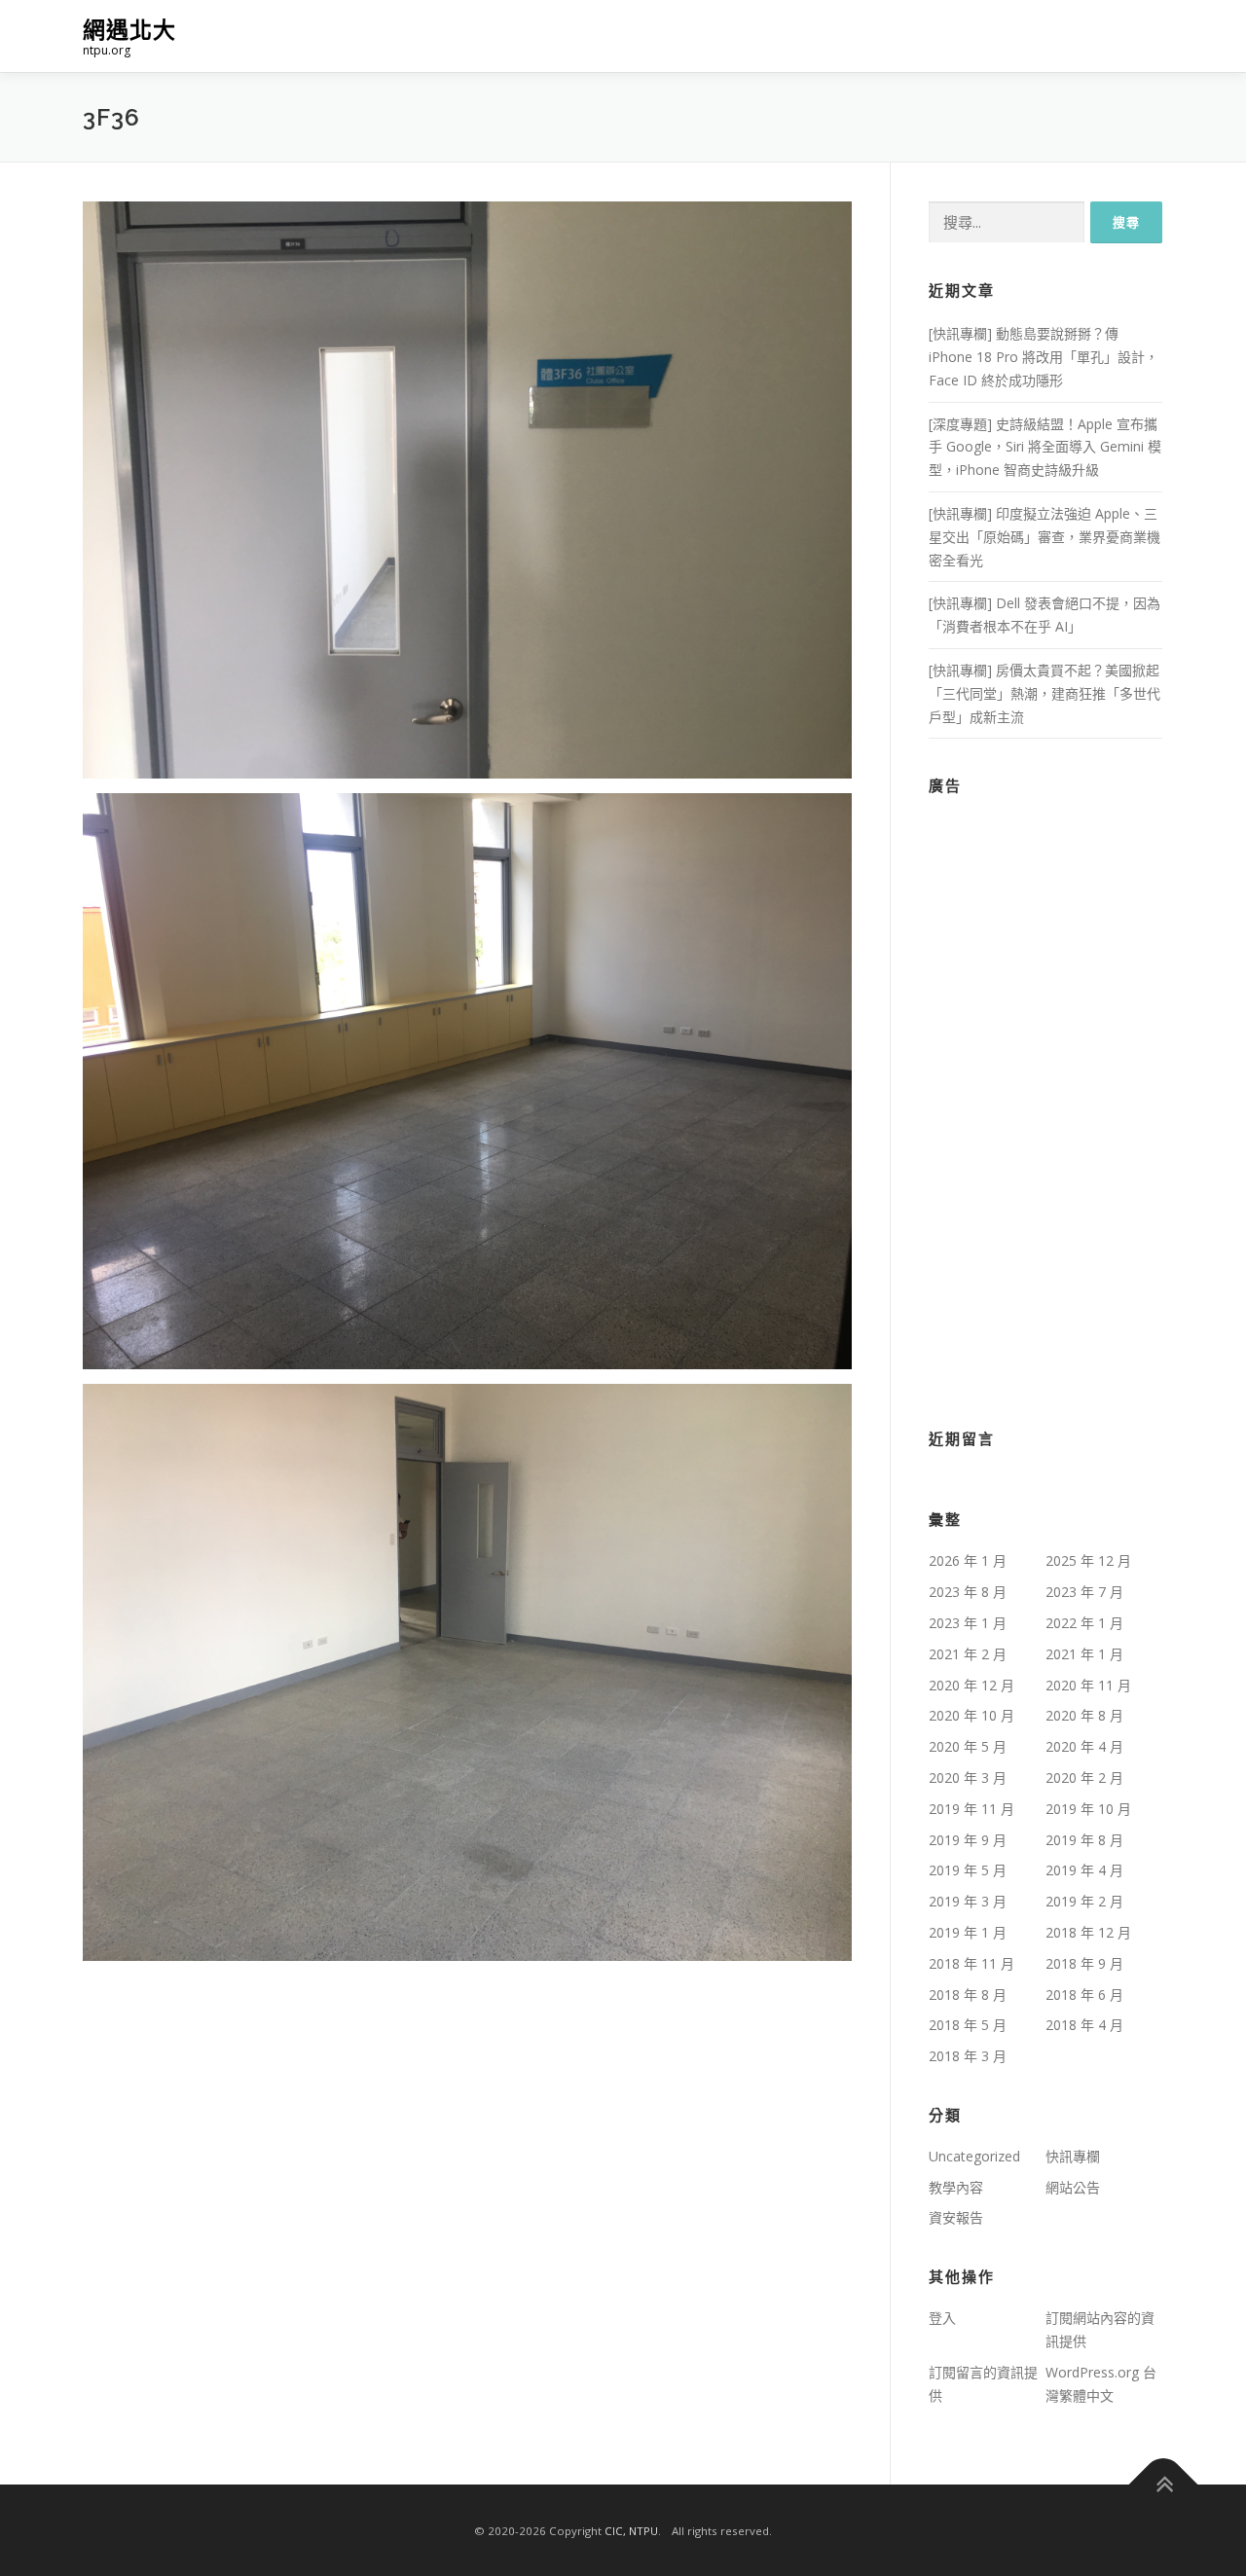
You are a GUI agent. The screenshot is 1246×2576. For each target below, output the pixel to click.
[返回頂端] (1164, 2485)
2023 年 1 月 (968, 1623)
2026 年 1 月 (968, 1560)
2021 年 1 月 (1084, 1654)
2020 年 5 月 (968, 1746)
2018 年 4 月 (1084, 2025)
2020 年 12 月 (971, 1685)
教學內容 (956, 2187)
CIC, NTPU (631, 2531)
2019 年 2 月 (1084, 1901)
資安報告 (956, 2217)
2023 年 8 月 (968, 1592)
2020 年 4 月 (1084, 1746)
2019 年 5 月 (968, 1870)
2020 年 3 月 (968, 1778)
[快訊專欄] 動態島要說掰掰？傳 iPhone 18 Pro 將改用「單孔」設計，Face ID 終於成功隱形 (1044, 357)
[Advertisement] (1045, 1100)
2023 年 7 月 (1084, 1592)
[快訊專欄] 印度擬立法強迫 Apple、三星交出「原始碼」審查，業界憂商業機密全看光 (1044, 537)
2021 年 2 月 (968, 1654)
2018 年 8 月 (968, 1995)
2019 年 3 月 (968, 1901)
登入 (942, 2318)
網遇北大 (129, 30)
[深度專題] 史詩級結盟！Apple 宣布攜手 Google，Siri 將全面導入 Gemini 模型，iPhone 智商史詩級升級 (1045, 447)
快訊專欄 (1073, 2156)
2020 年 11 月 (1088, 1685)
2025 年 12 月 (1088, 1560)
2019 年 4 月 (1084, 1870)
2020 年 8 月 (1084, 1715)
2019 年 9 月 (968, 1840)
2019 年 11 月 (971, 1809)
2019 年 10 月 (1088, 1809)
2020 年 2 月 (1084, 1778)
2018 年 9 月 (1084, 1963)
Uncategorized (974, 2156)
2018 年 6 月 (1084, 1995)
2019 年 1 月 (968, 1932)
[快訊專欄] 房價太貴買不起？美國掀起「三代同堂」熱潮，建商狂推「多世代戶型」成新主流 (1044, 693)
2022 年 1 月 (1084, 1623)
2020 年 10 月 (971, 1715)
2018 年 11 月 (971, 1963)
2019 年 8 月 (1084, 1840)
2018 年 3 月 (968, 2056)
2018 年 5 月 (968, 2025)
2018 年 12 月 (1088, 1932)
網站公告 (1073, 2187)
